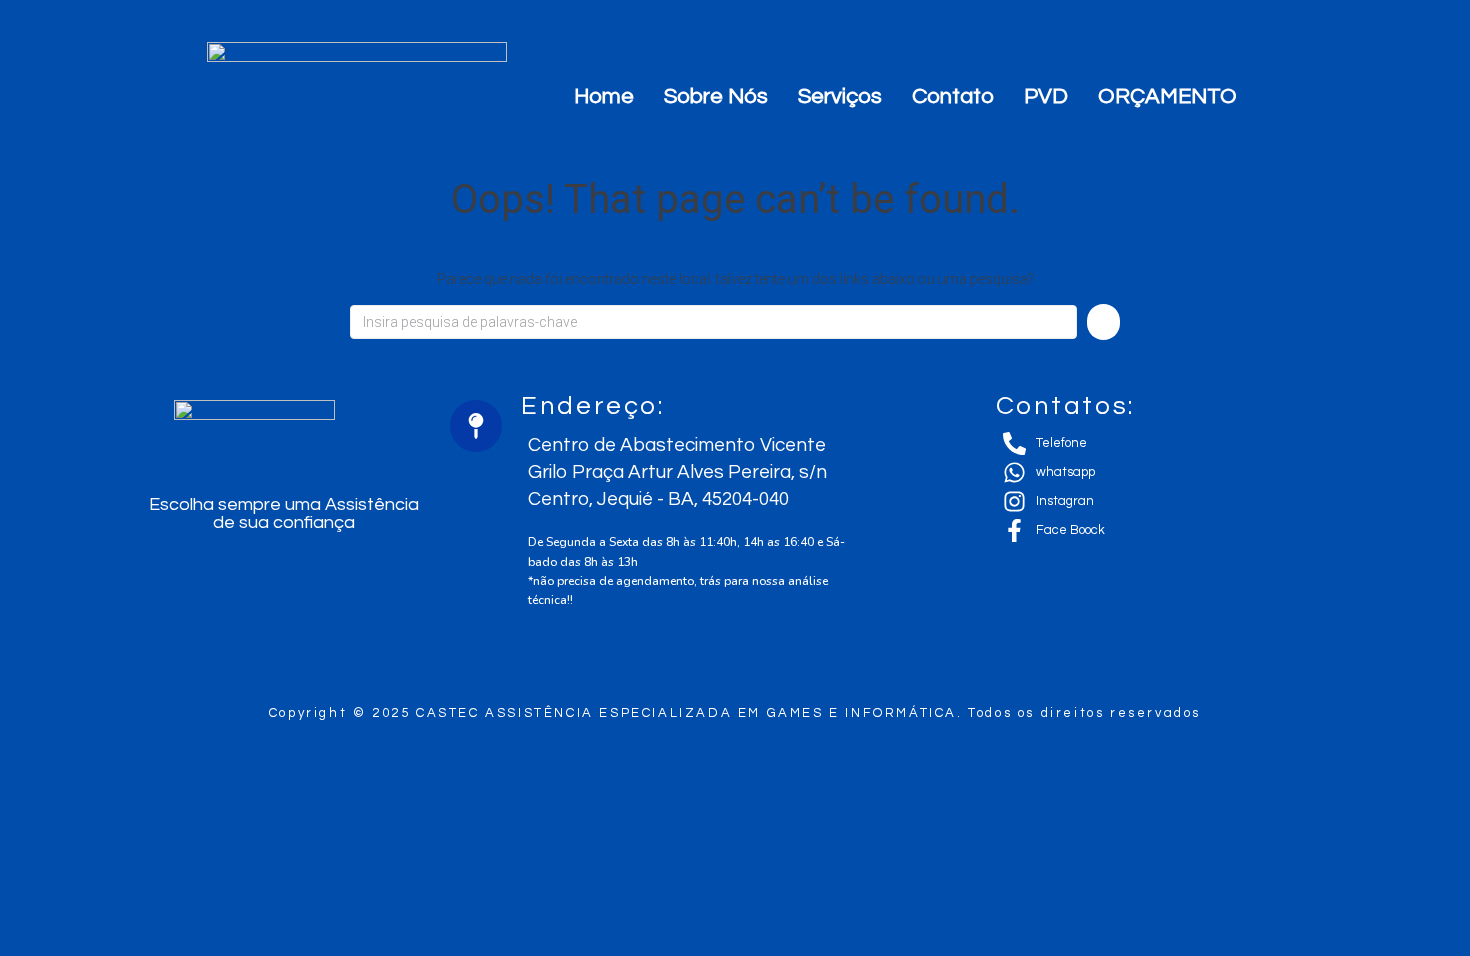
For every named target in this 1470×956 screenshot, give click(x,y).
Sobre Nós (716, 96)
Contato (953, 96)
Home (604, 96)
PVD (1046, 96)
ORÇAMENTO (1167, 96)
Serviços (840, 96)
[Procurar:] (713, 322)
